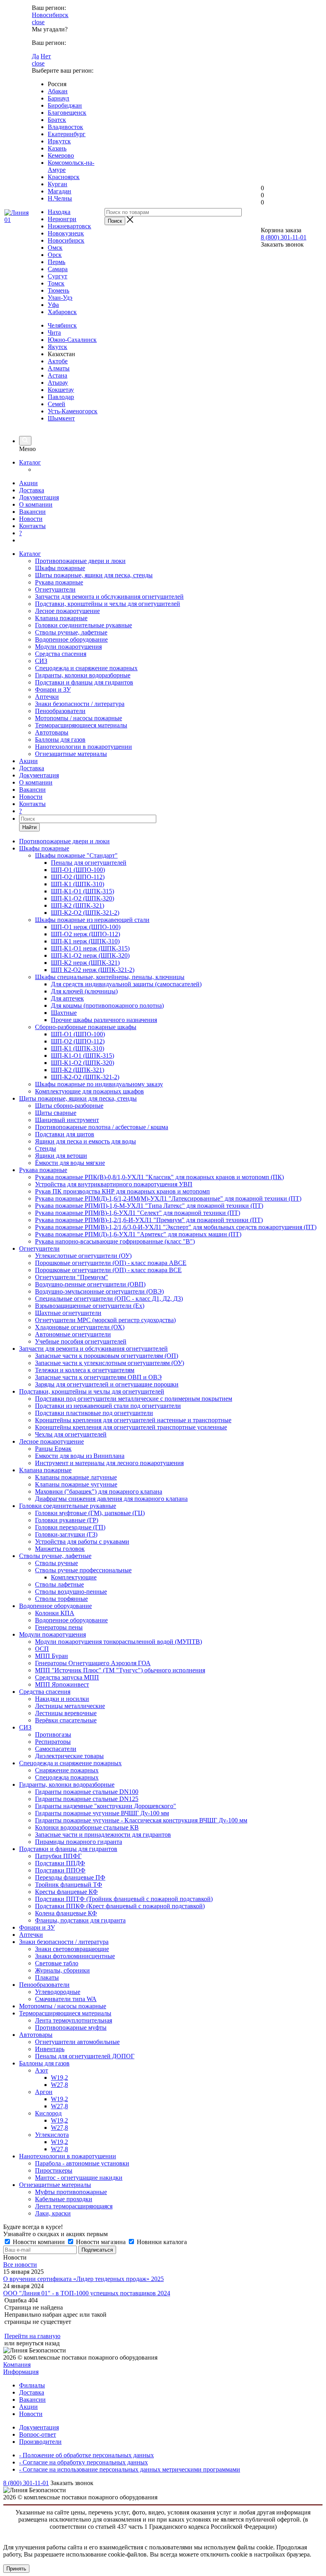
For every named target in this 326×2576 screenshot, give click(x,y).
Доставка (32, 490)
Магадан (59, 191)
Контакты (32, 526)
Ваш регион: (49, 8)
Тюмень (58, 290)
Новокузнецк (66, 233)
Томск (56, 283)
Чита (54, 333)
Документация (39, 497)
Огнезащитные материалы (71, 754)
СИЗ (41, 661)
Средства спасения (61, 654)
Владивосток (65, 127)
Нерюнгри (62, 219)
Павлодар (61, 397)
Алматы (59, 368)
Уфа (53, 305)
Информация (21, 2372)
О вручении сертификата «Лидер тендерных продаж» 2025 (83, 2279)
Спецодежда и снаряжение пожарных (86, 668)
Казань (57, 148)
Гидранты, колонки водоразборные (83, 675)
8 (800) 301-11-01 (284, 237)
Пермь (56, 262)
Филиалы (32, 2385)
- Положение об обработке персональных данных (86, 2455)
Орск (55, 255)
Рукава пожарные (59, 582)
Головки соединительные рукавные (83, 625)
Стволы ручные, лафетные (71, 632)
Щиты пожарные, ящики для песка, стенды (94, 575)
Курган (57, 184)
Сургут (57, 276)
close (38, 22)
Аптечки (47, 697)
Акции (28, 483)
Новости (31, 519)
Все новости (20, 2265)
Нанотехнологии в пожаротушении (83, 747)
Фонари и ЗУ (53, 689)
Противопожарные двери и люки (80, 561)
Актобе (58, 361)
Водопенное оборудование (71, 639)
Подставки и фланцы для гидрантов (84, 682)
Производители (40, 2442)
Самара (58, 269)
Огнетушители (55, 589)
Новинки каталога (161, 2242)
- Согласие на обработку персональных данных (83, 2462)
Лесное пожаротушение (67, 611)
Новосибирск (50, 15)
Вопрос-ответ (38, 2434)
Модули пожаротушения (68, 647)
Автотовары (52, 732)
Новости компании (39, 2242)
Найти (29, 827)
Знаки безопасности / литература (80, 704)
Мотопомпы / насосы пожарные (79, 718)
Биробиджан (65, 105)
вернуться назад (38, 2343)
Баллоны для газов (60, 739)
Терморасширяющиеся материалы (81, 725)
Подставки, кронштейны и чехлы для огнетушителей (108, 604)
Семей (56, 404)
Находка (59, 212)
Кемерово (61, 155)
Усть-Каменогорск (73, 411)
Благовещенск (67, 113)
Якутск (57, 347)
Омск (55, 248)
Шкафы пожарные (60, 568)
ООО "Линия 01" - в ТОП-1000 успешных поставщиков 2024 (87, 2293)
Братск (57, 120)
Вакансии (32, 512)
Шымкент (61, 418)
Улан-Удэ (60, 298)
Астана (57, 375)
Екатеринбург (67, 134)
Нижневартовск (69, 226)
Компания (17, 2365)
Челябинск (62, 325)
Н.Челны (60, 198)
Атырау (58, 383)
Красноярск (64, 177)
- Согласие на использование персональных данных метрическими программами (130, 2469)
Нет (46, 56)
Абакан (58, 91)
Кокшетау (61, 390)
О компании (36, 504)
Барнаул (58, 98)
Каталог (30, 462)
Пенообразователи (60, 711)
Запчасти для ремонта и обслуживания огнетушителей (109, 597)
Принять (16, 2569)
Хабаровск (62, 312)
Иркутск (59, 141)
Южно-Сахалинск (72, 340)
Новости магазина (101, 2242)
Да (35, 56)
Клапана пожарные (61, 618)
